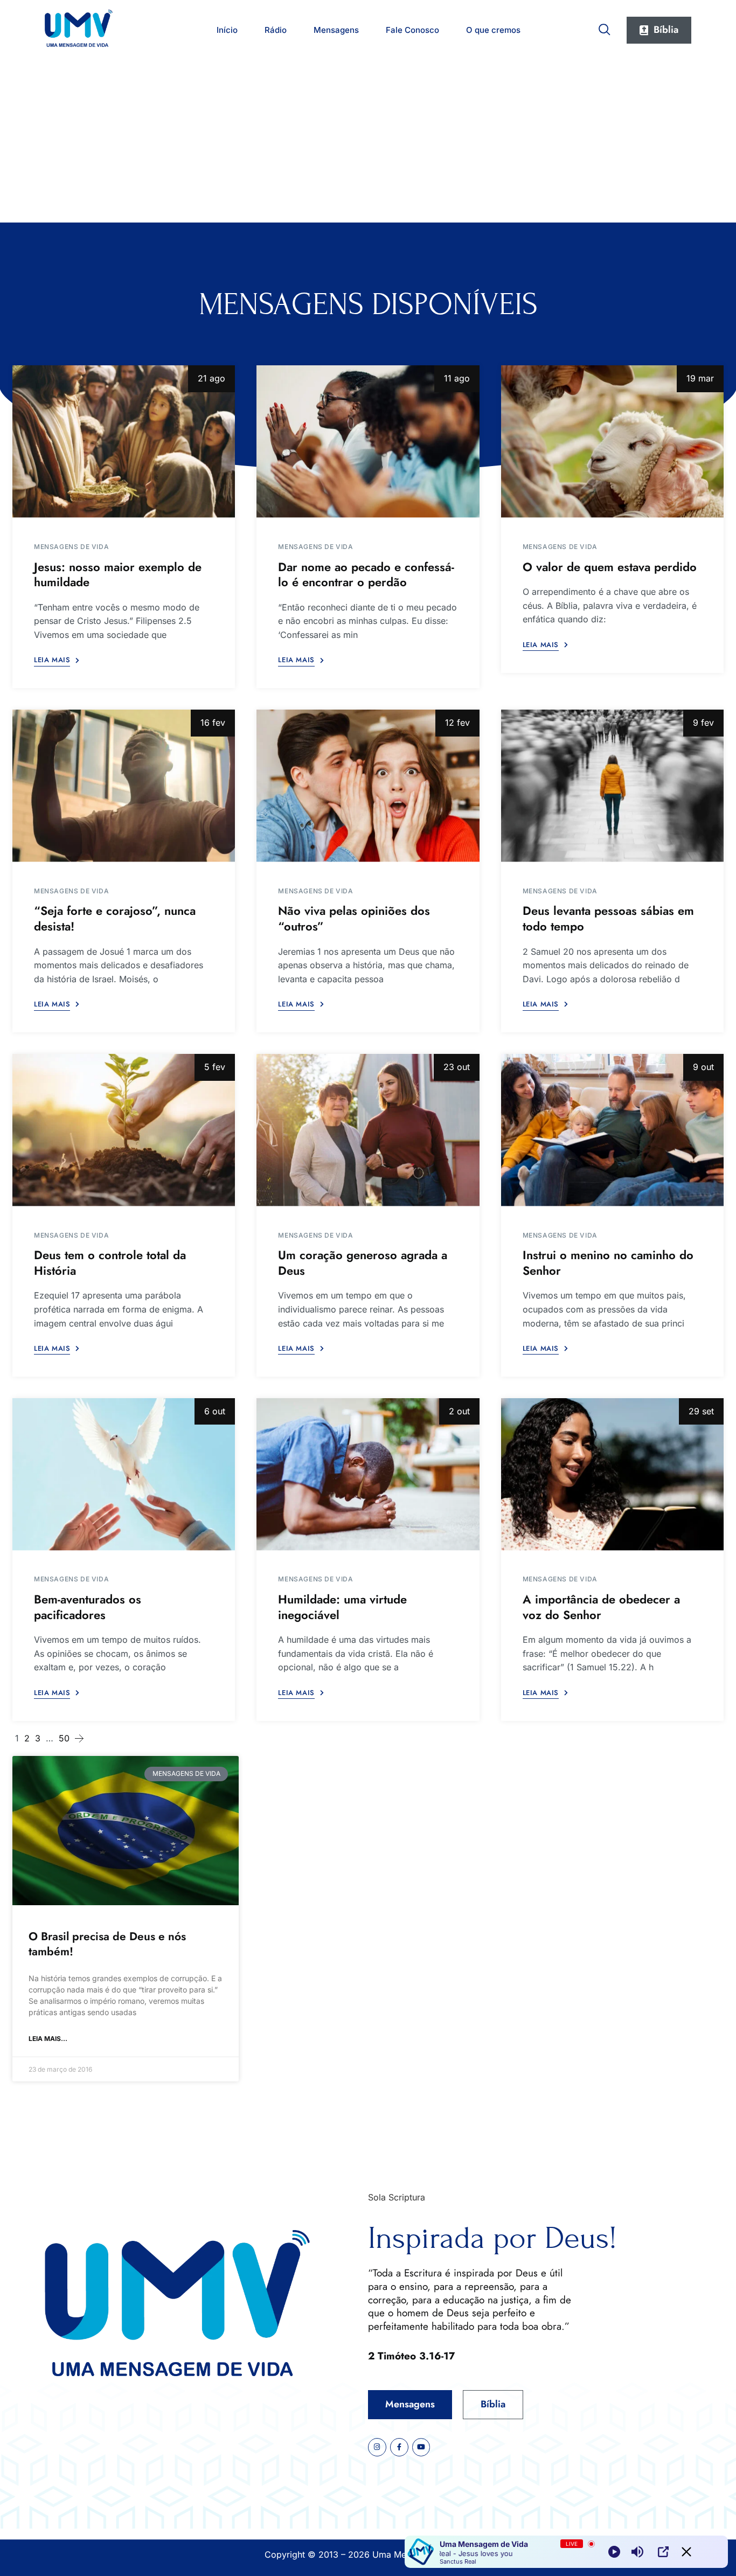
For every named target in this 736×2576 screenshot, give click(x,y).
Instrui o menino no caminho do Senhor (608, 1263)
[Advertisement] (368, 142)
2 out (459, 1411)
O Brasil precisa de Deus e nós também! (107, 1944)
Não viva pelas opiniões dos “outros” (354, 918)
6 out (215, 1411)
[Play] (614, 2552)
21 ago (211, 378)
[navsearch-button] (605, 27)
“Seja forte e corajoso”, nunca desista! (115, 918)
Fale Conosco (412, 30)
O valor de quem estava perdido (610, 567)
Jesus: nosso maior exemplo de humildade (118, 575)
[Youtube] (421, 2447)
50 (64, 1738)
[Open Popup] (663, 2552)
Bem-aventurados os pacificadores (88, 1607)
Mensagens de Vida (71, 547)
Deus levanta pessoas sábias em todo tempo (608, 918)
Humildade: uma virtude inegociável (342, 1607)
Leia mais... (48, 2039)
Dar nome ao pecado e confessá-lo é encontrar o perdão (366, 575)
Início (227, 30)
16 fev (213, 723)
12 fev (457, 723)
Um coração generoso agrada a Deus (363, 1263)
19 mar (700, 378)
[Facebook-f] (399, 2447)
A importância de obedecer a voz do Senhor (601, 1607)
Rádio (276, 30)
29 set (701, 1411)
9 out (703, 1067)
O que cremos (493, 30)
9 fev (703, 723)
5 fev (215, 1067)
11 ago (457, 378)
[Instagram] (377, 2447)
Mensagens (336, 30)
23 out (457, 1067)
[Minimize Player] (686, 2552)
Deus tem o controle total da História (110, 1263)
